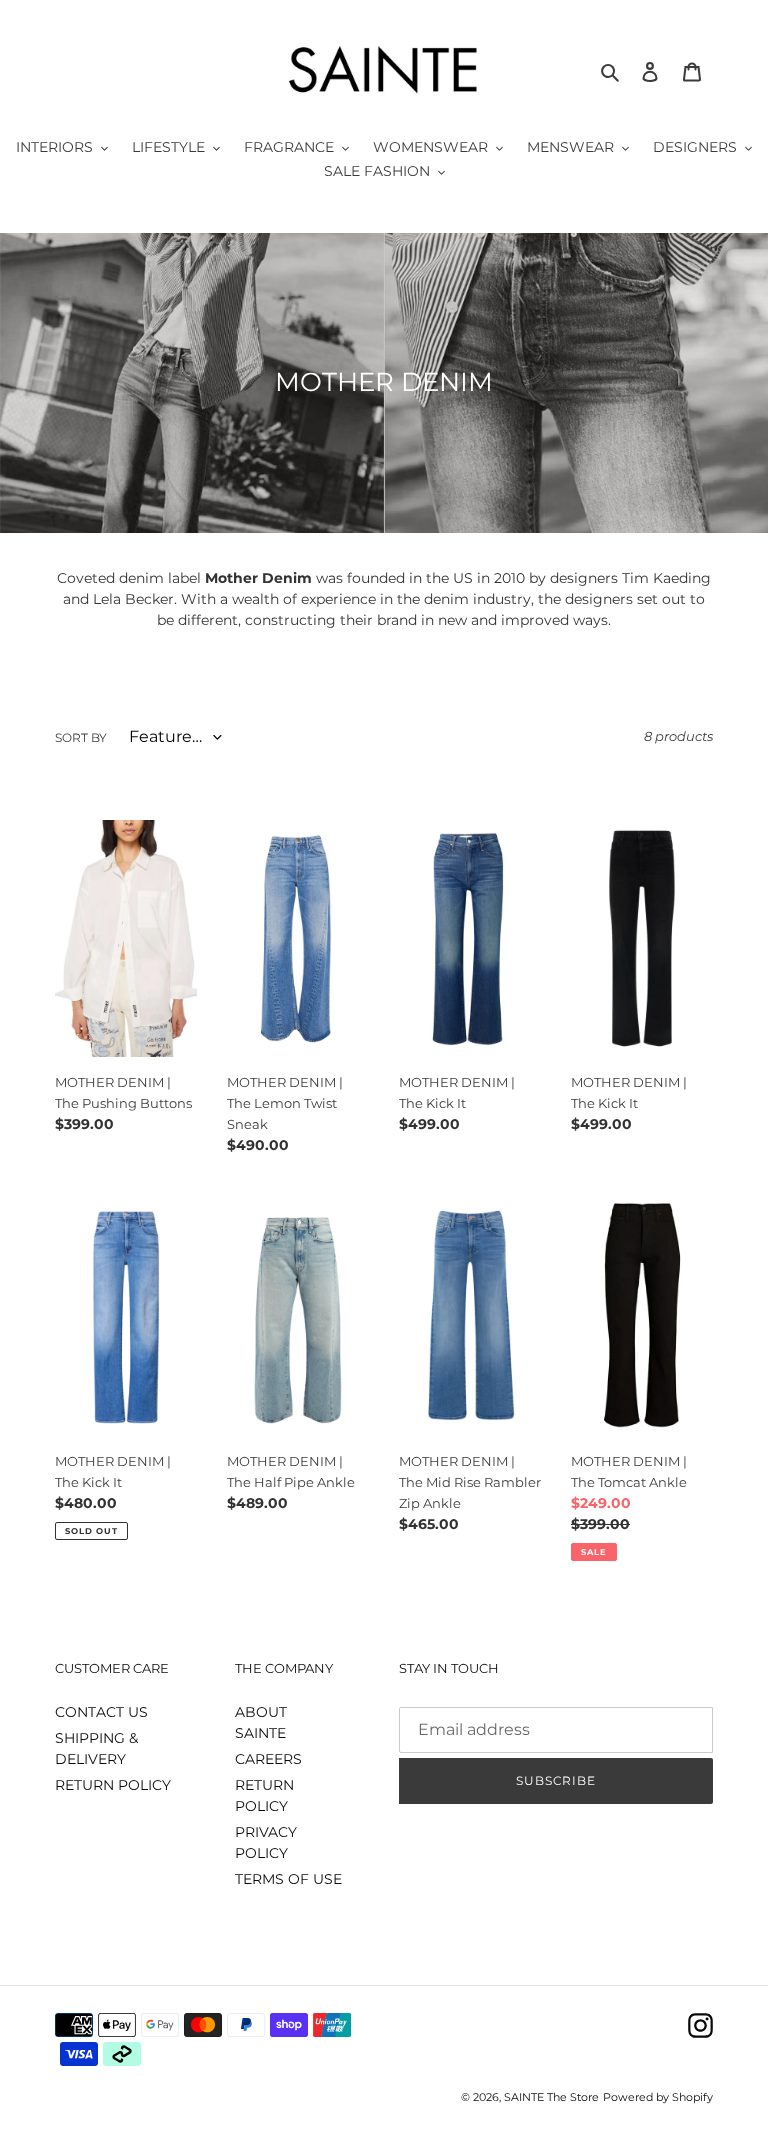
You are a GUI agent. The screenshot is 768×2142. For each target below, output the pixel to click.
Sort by (81, 737)
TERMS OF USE (288, 1879)
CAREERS (268, 1759)
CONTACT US (101, 1712)
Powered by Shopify (658, 2097)
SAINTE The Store (551, 2097)
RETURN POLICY (113, 1785)
